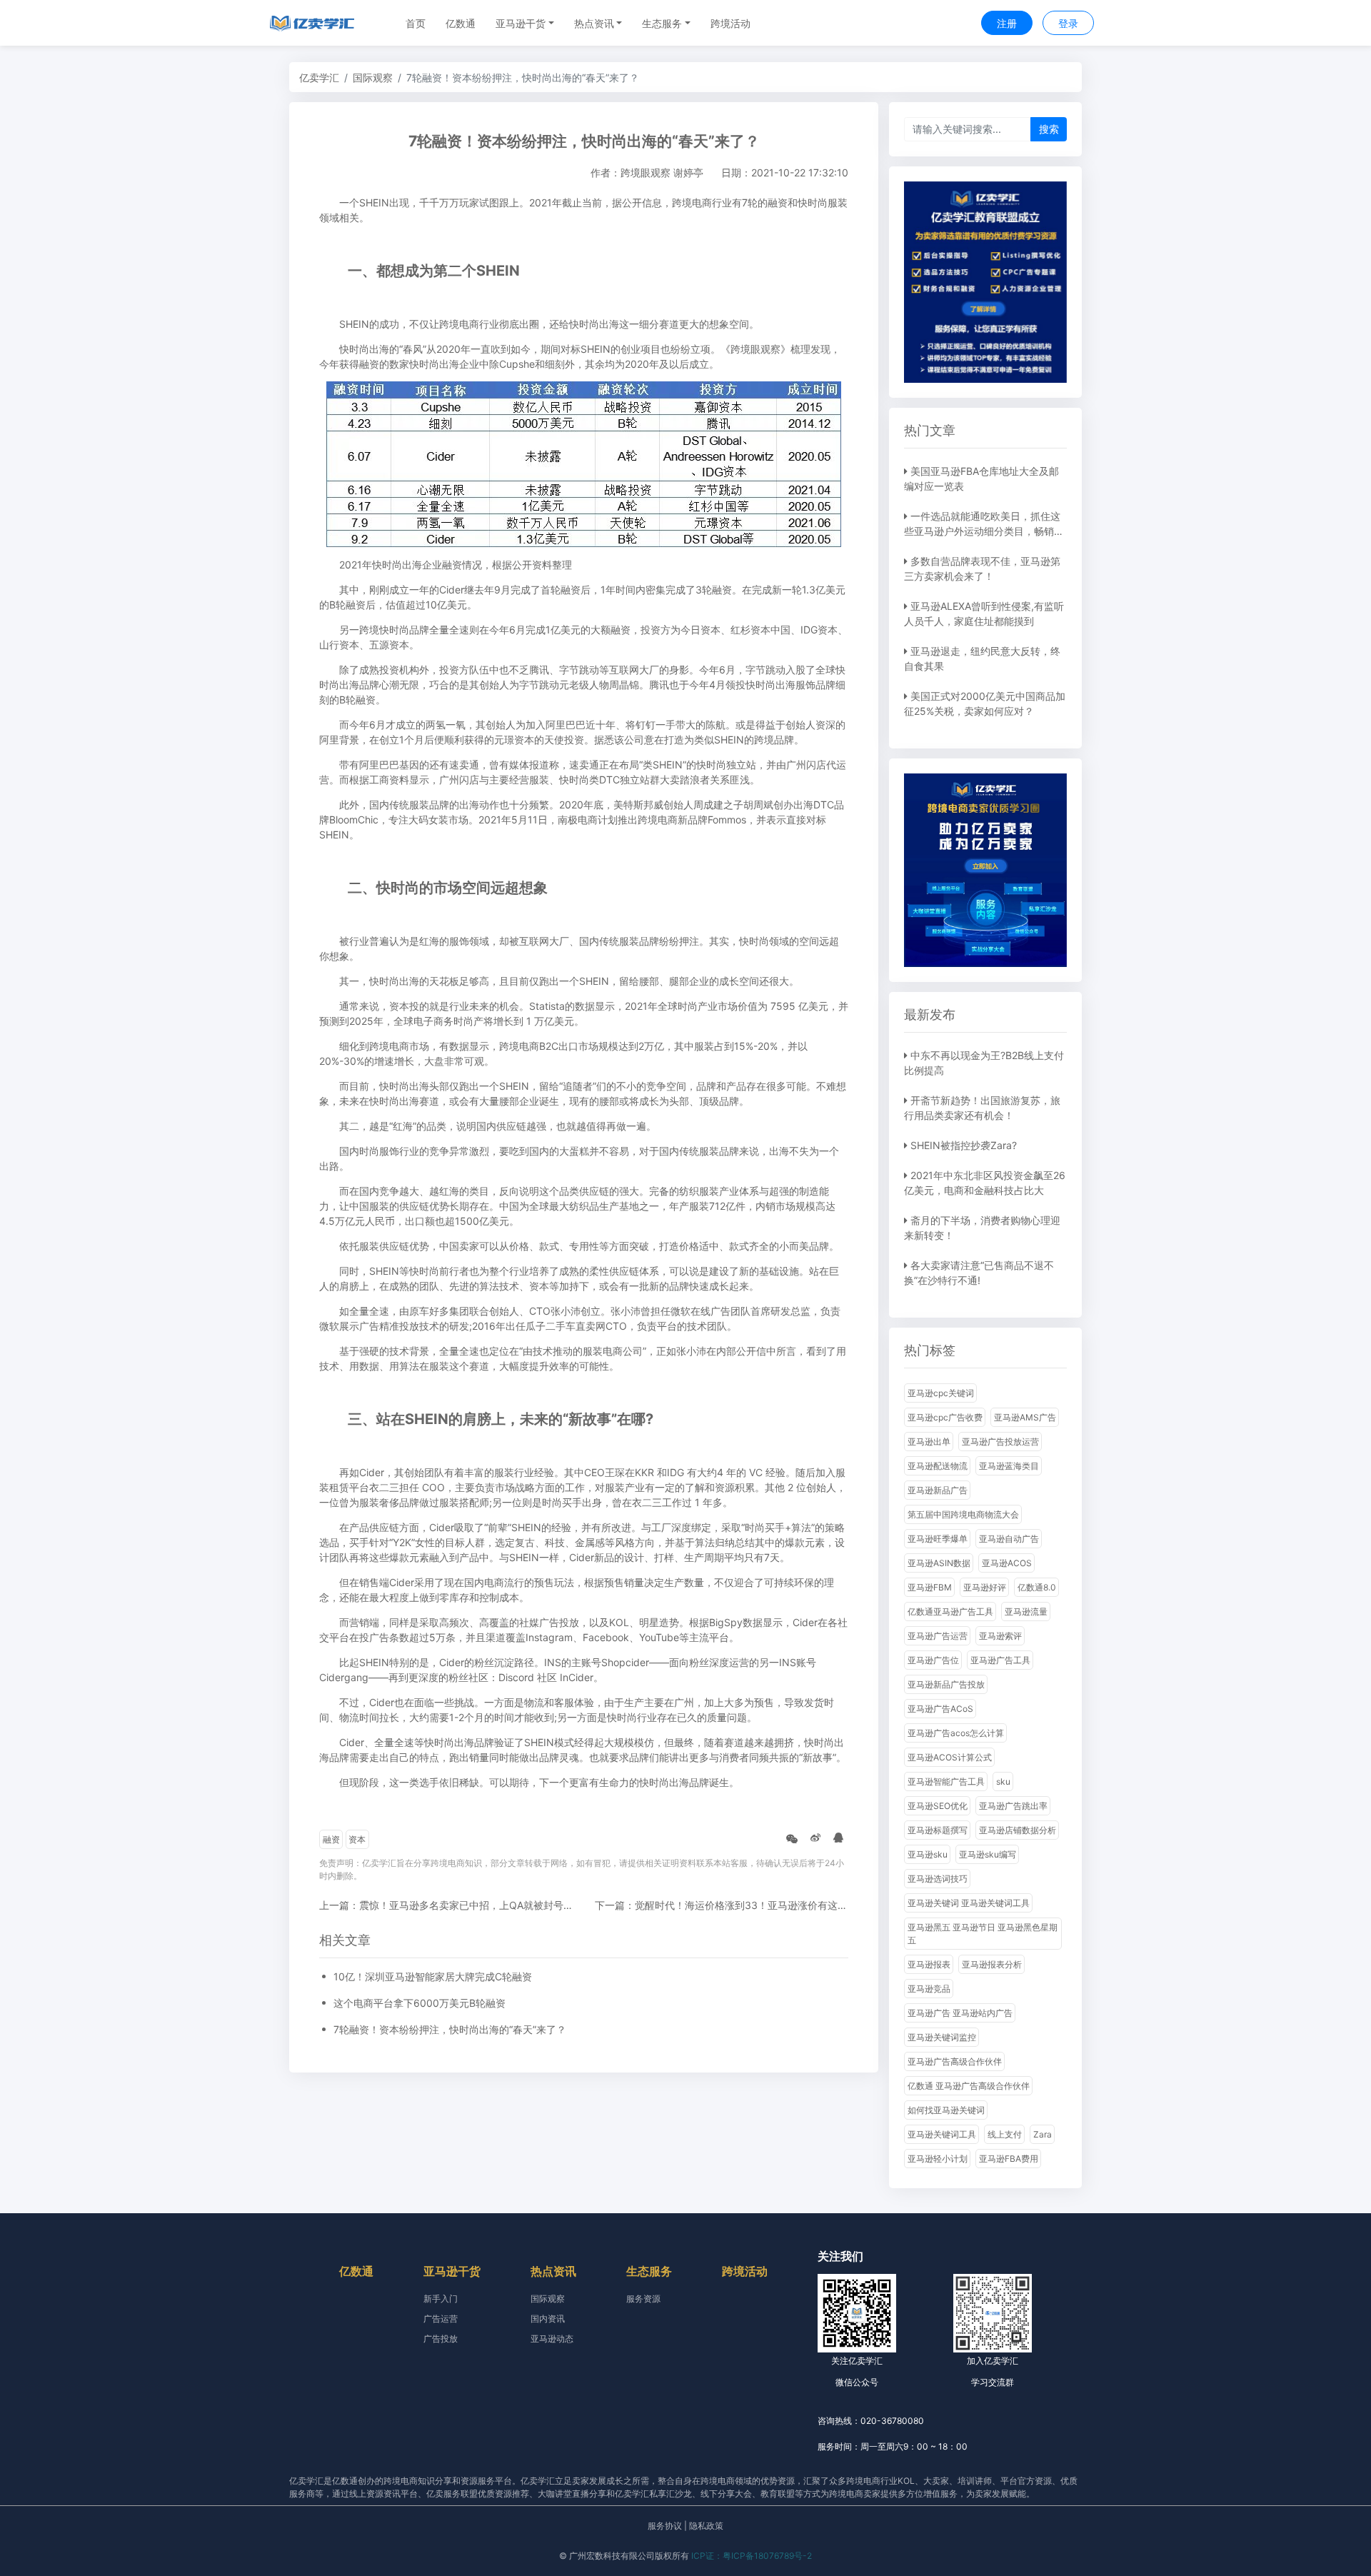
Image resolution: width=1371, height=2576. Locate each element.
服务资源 (643, 2299)
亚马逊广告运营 (938, 1636)
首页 (416, 23)
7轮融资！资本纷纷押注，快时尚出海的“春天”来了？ (450, 2029)
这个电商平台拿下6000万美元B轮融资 (420, 2003)
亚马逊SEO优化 (938, 1806)
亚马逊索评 (1000, 1636)
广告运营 (441, 2319)
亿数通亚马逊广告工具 (950, 1612)
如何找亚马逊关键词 (946, 2110)
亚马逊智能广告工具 (946, 1781)
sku (1003, 1781)
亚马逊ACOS (1007, 1563)
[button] (525, 23)
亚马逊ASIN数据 (939, 1563)
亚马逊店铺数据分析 (1018, 1830)
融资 (331, 1839)
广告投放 (441, 2339)
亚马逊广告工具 (1000, 1660)
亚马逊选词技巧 (938, 1879)
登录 (1068, 23)
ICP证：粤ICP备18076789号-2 (752, 2556)
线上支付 (1005, 2134)
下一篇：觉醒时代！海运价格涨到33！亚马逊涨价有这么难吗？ (736, 1905)
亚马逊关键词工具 (942, 2134)
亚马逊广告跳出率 (1013, 1806)
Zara (1043, 2134)
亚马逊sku (928, 1854)
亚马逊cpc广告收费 (945, 1417)
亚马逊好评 (985, 1587)
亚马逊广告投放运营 (1000, 1442)
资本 (357, 1839)
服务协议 (665, 2526)
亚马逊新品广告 (938, 1490)
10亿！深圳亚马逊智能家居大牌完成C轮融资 (433, 1976)
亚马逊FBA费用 (1009, 2159)
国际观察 (373, 77)
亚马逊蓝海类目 (1009, 1466)
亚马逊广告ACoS (940, 1709)
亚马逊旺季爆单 (938, 1539)
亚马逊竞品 (929, 1989)
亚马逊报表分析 (992, 1964)
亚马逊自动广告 (1009, 1539)
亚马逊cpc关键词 (941, 1393)
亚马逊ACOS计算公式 (950, 1757)
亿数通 (461, 23)
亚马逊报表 (929, 1964)
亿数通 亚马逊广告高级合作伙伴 (969, 2086)
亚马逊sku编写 (988, 1854)
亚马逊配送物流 (938, 1466)
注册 (1007, 23)
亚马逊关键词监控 (942, 2037)
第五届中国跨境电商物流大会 (963, 1514)
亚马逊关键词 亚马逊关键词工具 (969, 1903)
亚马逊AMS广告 (1025, 1417)
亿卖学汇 (319, 77)
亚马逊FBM (930, 1587)
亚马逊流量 (1026, 1612)
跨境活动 (730, 23)
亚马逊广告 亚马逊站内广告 (960, 2013)
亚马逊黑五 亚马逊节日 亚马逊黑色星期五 (983, 1934)
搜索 (1049, 129)
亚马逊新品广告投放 (946, 1684)
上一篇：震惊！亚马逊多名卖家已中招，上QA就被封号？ (446, 1905)
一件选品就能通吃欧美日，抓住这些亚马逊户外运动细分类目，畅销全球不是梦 (984, 531)
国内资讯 (548, 2319)
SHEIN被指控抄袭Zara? (964, 1145)
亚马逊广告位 (933, 1660)
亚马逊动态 (552, 2339)
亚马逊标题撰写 (938, 1830)
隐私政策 (706, 2526)
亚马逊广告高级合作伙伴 (955, 2061)
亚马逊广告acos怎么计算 (956, 1733)
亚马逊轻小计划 (938, 2159)
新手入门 (441, 2299)
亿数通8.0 (1037, 1587)
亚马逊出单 (929, 1442)
